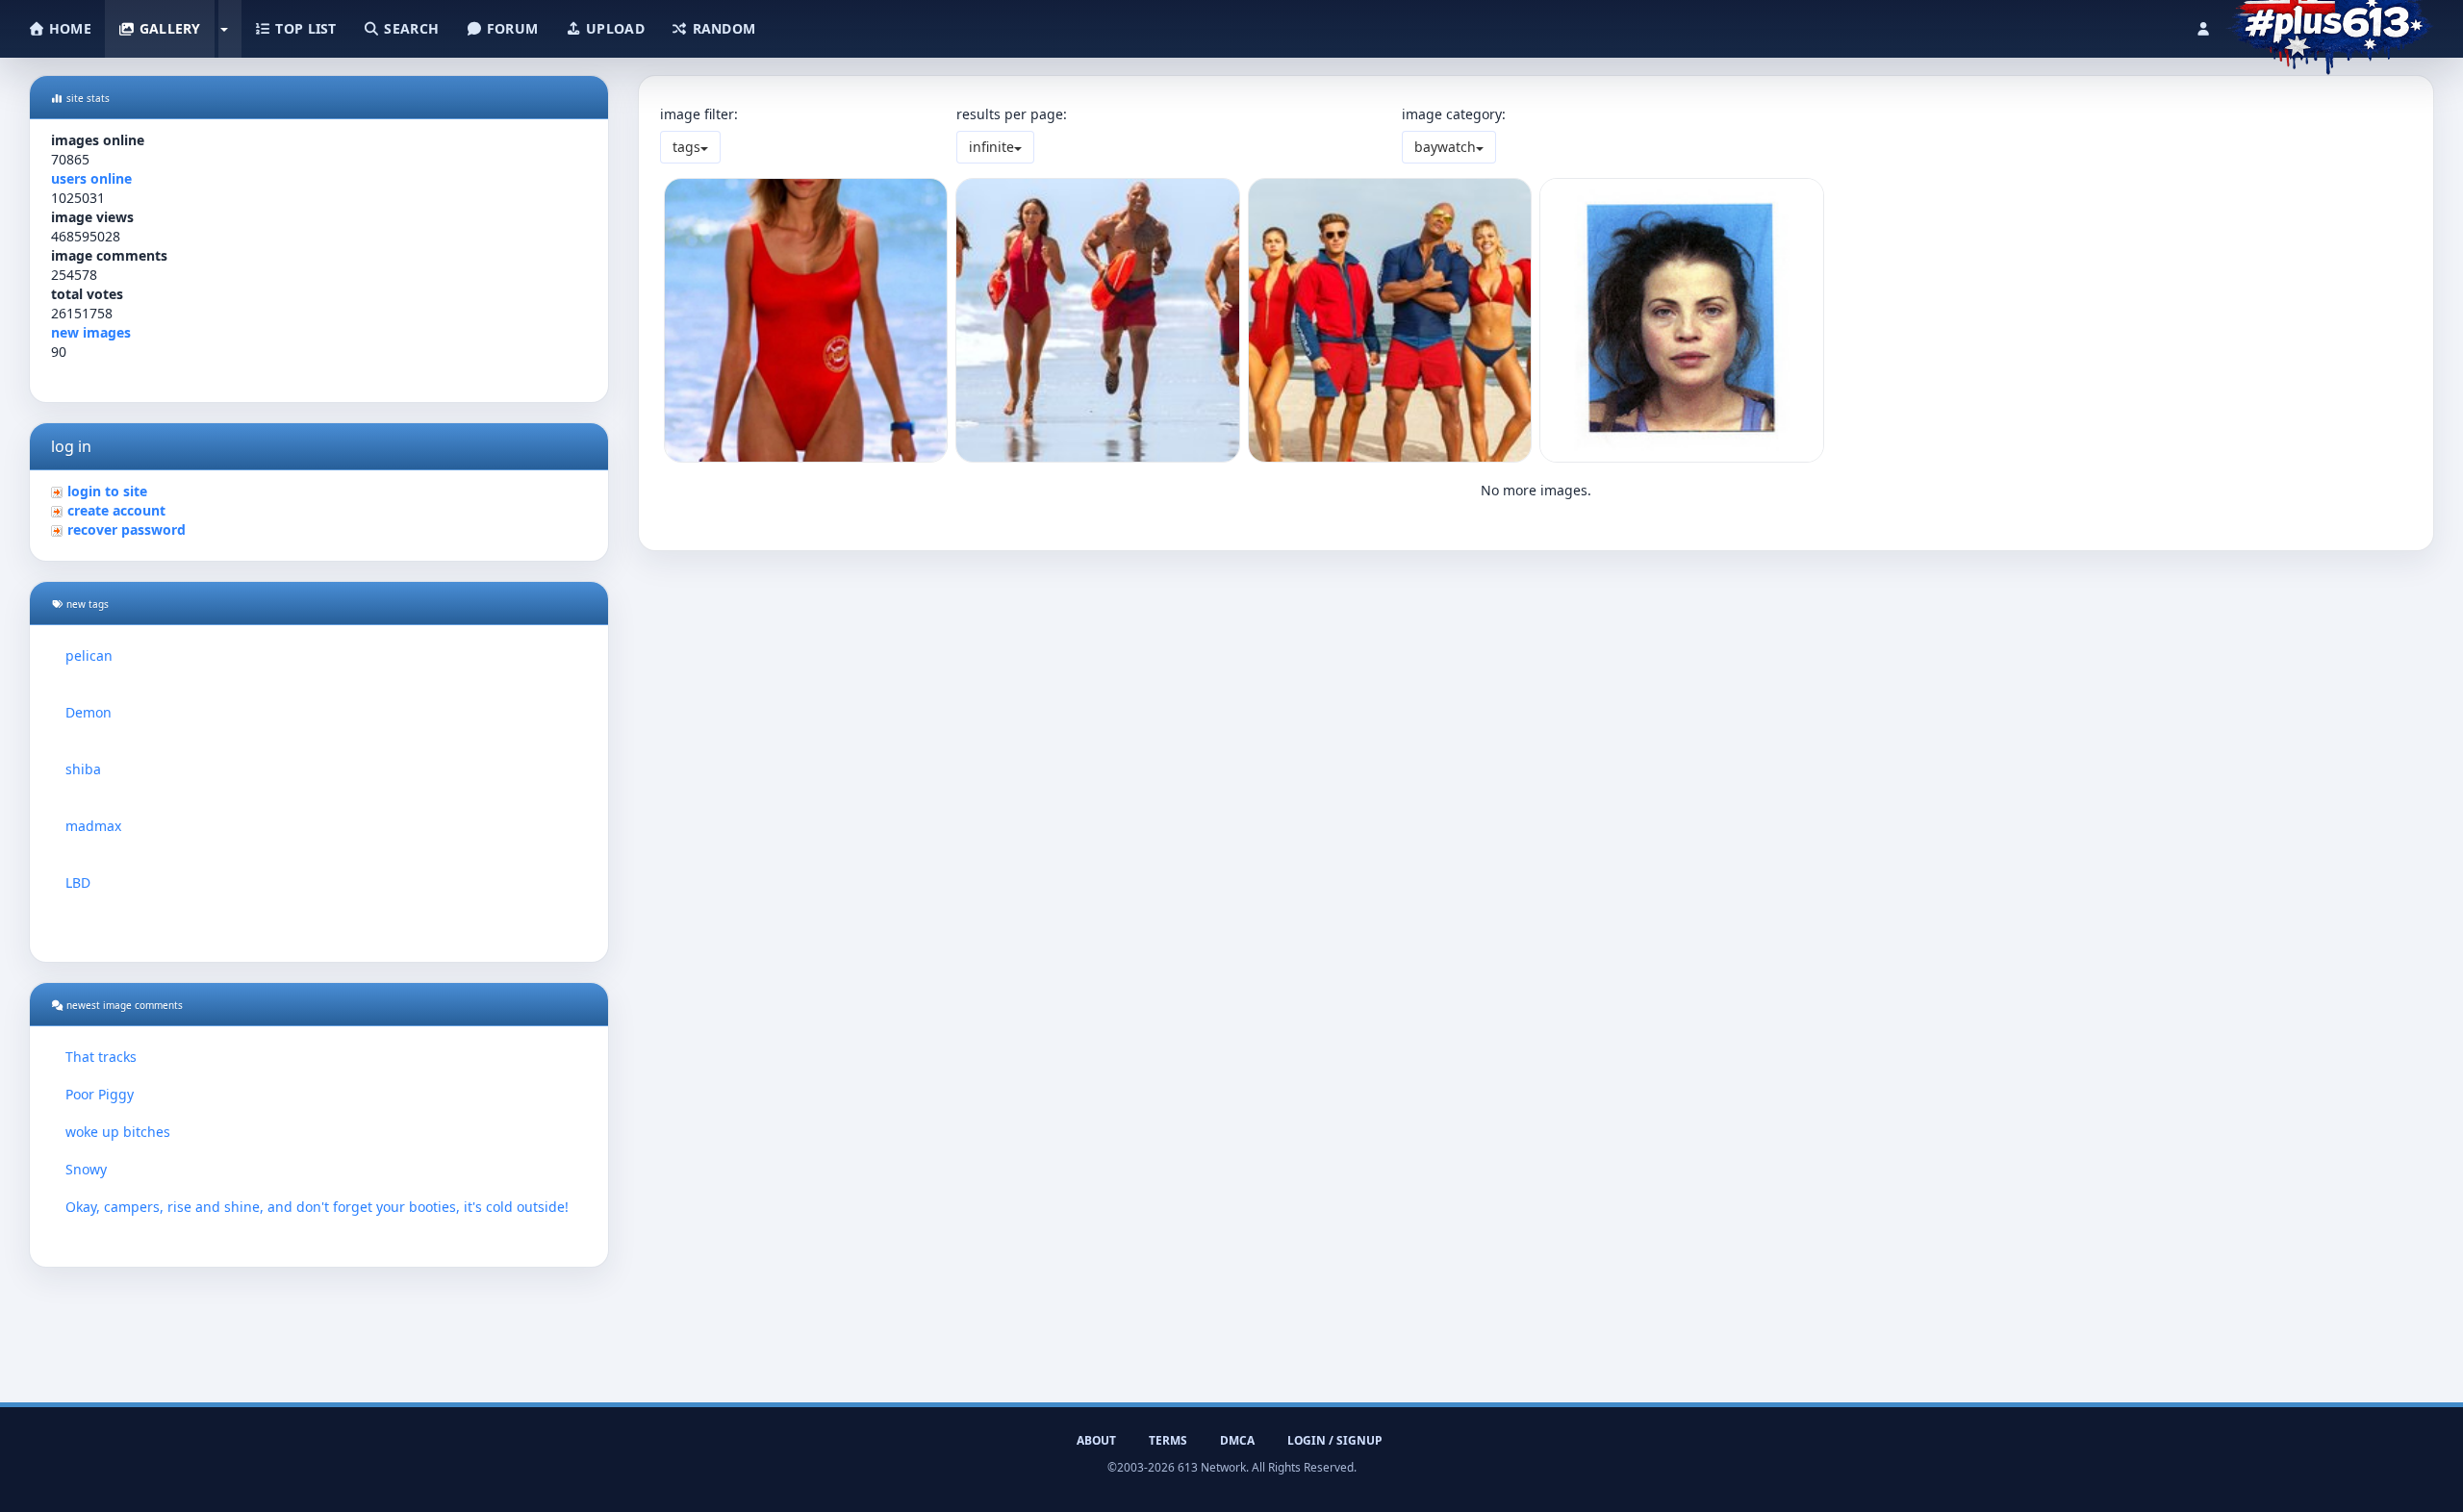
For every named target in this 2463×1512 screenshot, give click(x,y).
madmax (93, 826)
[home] (2330, 24)
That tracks (101, 1057)
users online (91, 178)
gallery (167, 28)
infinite (991, 147)
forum (511, 28)
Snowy (86, 1169)
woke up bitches (118, 1132)
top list (304, 28)
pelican (89, 655)
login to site (107, 491)
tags (686, 147)
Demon (89, 712)
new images (91, 332)
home (68, 28)
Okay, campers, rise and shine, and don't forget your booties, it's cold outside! (317, 1207)
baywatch (1445, 147)
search (409, 28)
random (722, 28)
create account (116, 510)
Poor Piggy (100, 1094)
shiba (83, 769)
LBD (78, 882)
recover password (127, 529)
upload (613, 28)
